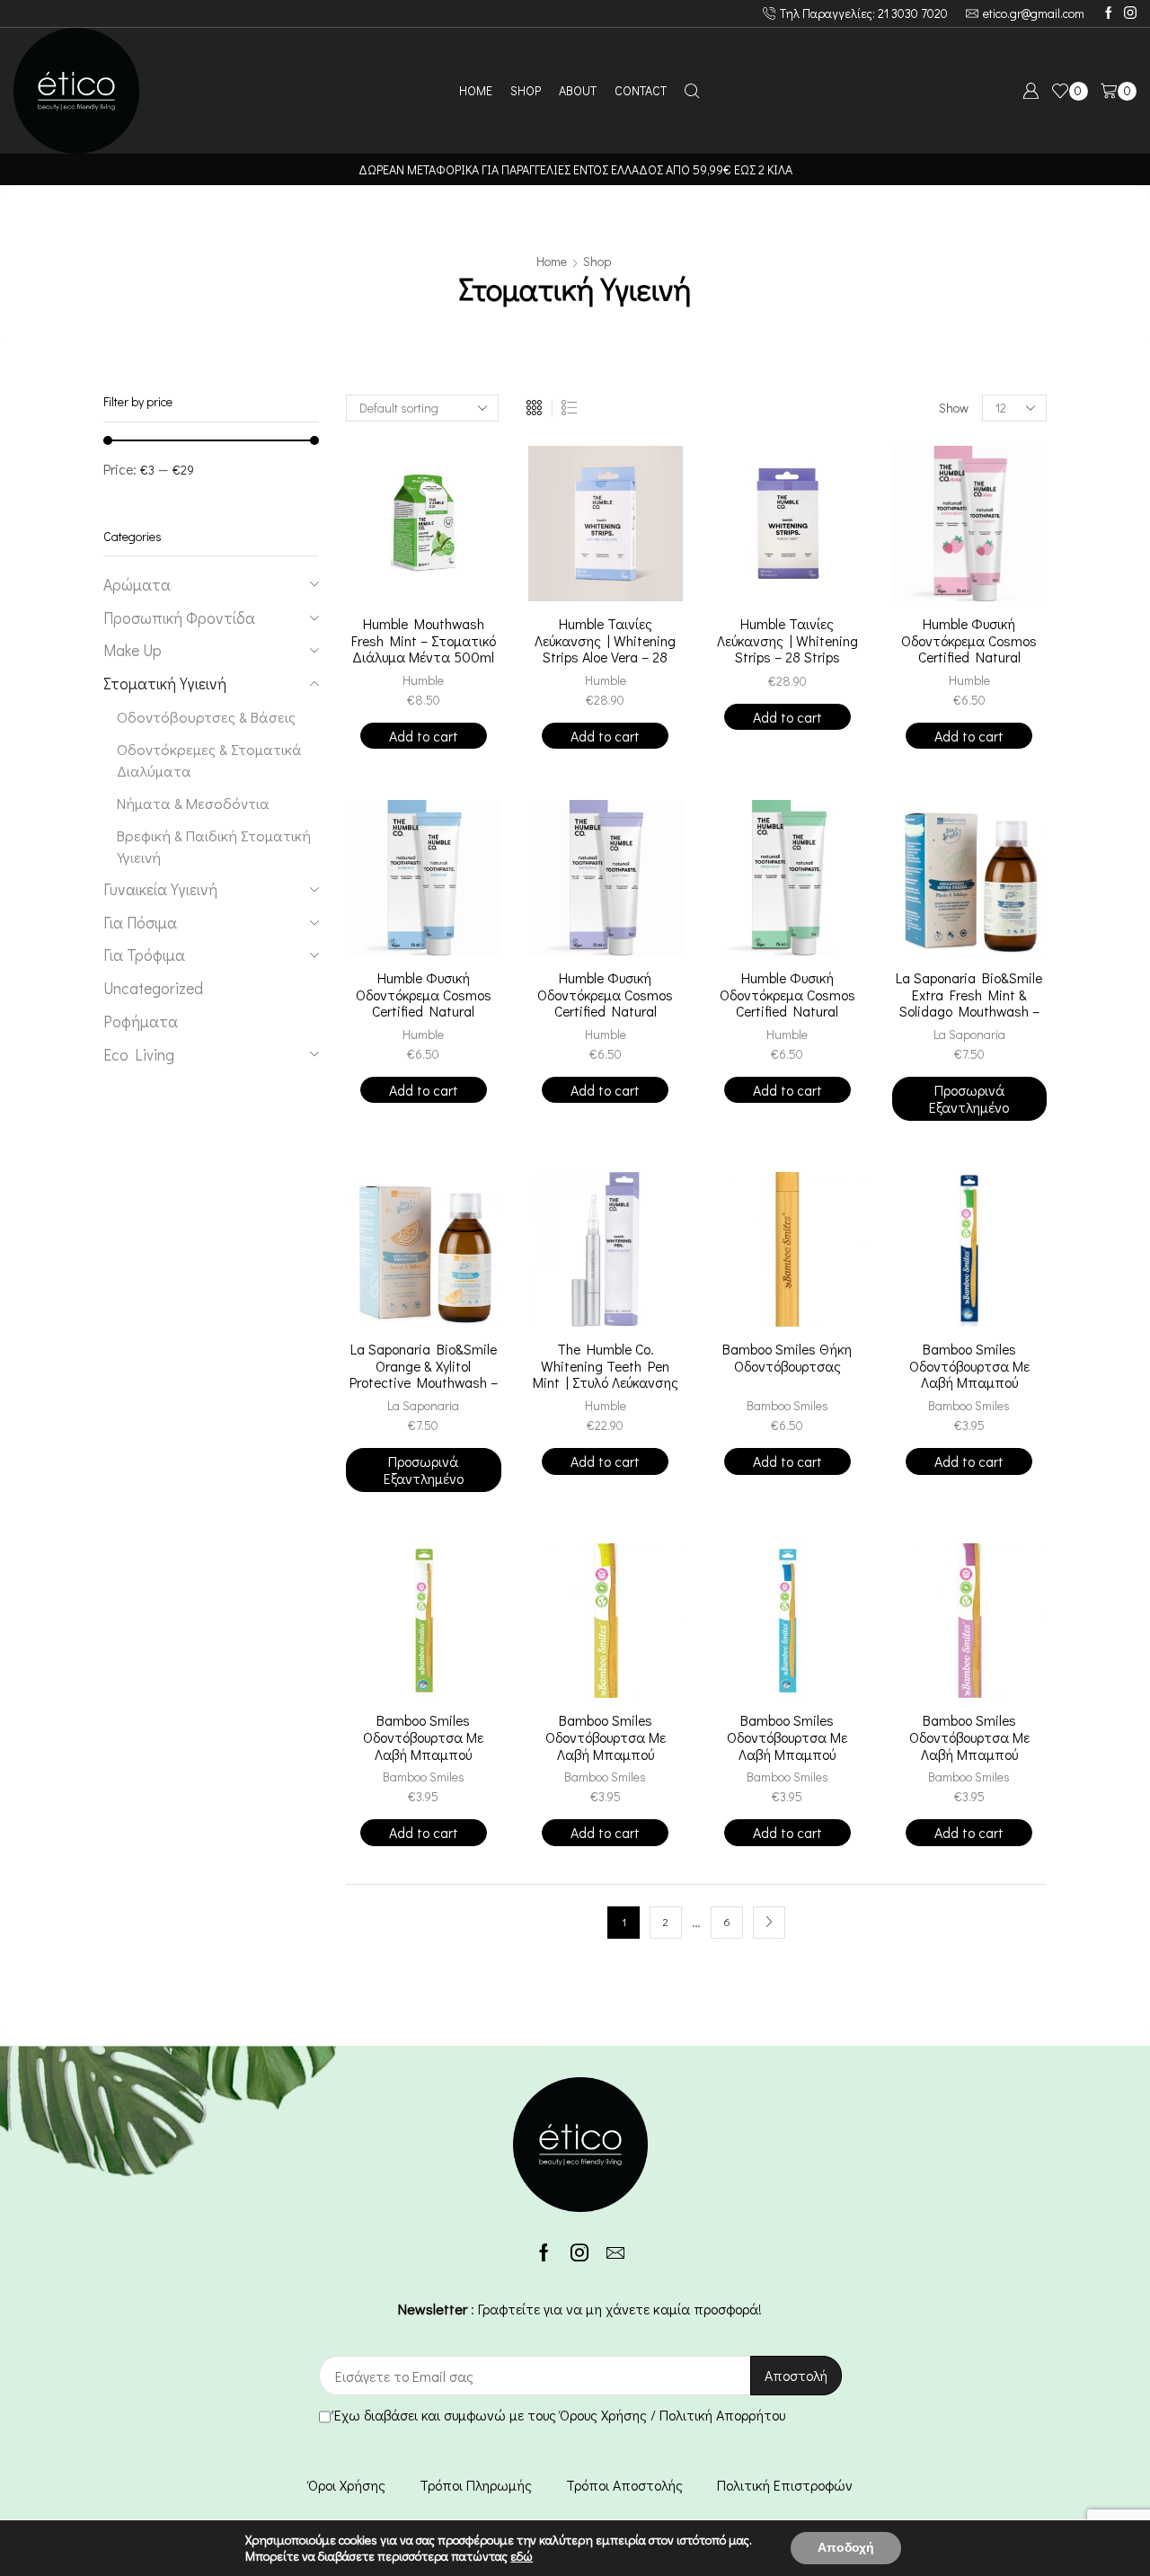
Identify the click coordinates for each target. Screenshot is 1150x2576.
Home (552, 261)
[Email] (615, 2252)
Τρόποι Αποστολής (624, 2485)
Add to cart (424, 736)
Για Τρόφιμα (144, 955)
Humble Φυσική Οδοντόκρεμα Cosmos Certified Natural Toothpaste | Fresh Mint (787, 1004)
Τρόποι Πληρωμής (476, 2485)
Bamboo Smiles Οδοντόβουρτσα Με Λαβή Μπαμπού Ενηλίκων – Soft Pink (969, 1746)
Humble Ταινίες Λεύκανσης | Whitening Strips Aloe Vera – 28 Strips (605, 649)
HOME (476, 90)
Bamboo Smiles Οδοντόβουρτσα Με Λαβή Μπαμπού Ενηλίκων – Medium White (424, 1754)
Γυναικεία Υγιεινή (160, 889)
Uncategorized (153, 988)
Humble (423, 680)
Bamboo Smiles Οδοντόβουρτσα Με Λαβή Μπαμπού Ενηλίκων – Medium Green (969, 1383)
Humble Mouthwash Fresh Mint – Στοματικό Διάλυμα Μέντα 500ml (424, 641)
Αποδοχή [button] (846, 2548)
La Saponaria (969, 1034)
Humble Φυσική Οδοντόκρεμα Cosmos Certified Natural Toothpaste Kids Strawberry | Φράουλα (969, 657)
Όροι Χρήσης (347, 2485)
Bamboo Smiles (787, 1405)
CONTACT (641, 90)
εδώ (522, 2556)
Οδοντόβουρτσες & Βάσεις (206, 716)
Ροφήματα (141, 1022)
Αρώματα (137, 585)
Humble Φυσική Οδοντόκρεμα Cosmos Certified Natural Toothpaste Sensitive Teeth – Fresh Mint (424, 1012)
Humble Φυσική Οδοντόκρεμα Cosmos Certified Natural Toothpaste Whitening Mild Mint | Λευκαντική (606, 1012)
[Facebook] (1109, 13)
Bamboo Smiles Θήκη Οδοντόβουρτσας (787, 1358)
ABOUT (578, 90)
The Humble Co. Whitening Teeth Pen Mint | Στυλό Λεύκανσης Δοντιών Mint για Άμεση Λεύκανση (605, 1383)
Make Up (133, 650)
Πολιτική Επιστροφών (785, 2485)
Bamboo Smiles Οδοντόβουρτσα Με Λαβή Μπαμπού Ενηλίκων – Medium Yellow (605, 1754)
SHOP (526, 90)
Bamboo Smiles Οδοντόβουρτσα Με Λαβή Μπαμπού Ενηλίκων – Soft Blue (787, 1746)
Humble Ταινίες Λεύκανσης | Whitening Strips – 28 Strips (787, 641)
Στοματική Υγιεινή (165, 684)
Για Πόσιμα (140, 923)
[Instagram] (1130, 13)
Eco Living (139, 1055)
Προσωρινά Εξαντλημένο (969, 1098)
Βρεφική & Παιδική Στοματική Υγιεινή (214, 846)
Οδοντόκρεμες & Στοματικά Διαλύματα (209, 759)
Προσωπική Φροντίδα (179, 618)
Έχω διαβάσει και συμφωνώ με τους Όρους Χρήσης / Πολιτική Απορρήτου (560, 2415)
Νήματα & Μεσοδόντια (193, 803)
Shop (597, 261)
